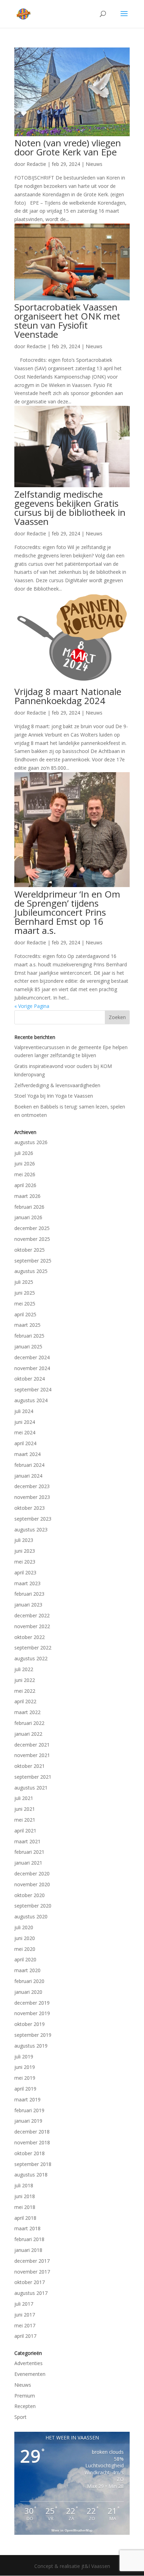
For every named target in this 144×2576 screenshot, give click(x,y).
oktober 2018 (30, 2153)
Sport (20, 2417)
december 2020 (32, 1874)
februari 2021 (29, 1852)
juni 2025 (25, 1293)
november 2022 (32, 1626)
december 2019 (32, 2003)
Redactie (36, 164)
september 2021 (33, 1777)
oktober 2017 (30, 2282)
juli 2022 (24, 1669)
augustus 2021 (31, 1788)
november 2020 (32, 1884)
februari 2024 (29, 1465)
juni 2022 (25, 1680)
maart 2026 (27, 1196)
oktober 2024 (30, 1379)
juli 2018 (24, 2185)
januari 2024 (28, 1476)
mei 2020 (25, 1949)
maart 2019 (27, 2099)
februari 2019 (29, 2110)
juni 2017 (25, 2315)
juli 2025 (24, 1282)
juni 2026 (25, 1163)
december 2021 (32, 1745)
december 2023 (32, 1486)
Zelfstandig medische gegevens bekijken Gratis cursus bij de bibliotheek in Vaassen (70, 508)
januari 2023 (28, 1605)
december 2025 (32, 1228)
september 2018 (33, 2164)
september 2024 (33, 1389)
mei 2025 (25, 1304)
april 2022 (25, 1701)
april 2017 (25, 2336)
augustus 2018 (31, 2175)
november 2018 (32, 2142)
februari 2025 (29, 1336)
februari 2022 (29, 1723)
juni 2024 (25, 1422)
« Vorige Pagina (32, 1006)
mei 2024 (25, 1432)
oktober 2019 (30, 2024)
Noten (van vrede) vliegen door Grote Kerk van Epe (68, 147)
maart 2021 (27, 1841)
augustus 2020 (31, 1916)
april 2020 (25, 1959)
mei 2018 (25, 2207)
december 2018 (32, 2132)
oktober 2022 (30, 1637)
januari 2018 (28, 2250)
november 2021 (32, 1755)
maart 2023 (27, 1583)
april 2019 (25, 2089)
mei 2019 (25, 2078)
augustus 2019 (31, 2046)
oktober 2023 (30, 1508)
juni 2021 (25, 1809)
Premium (25, 2396)
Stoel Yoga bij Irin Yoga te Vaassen (54, 1096)
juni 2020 (25, 1938)
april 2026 (25, 1185)
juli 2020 (24, 1927)
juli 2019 (24, 2057)
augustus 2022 (31, 1658)
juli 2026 (24, 1153)
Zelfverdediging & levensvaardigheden (57, 1085)
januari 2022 (28, 1734)
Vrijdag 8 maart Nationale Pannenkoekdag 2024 (68, 696)
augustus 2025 (31, 1271)
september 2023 (33, 1519)
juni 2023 (25, 1551)
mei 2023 (25, 1562)
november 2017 (32, 2272)
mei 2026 (25, 1174)
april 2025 (25, 1314)
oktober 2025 (30, 1250)
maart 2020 (27, 1970)
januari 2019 (28, 2121)
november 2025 (32, 1239)
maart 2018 (27, 2228)
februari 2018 (29, 2239)
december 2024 (32, 1357)
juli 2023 (24, 1540)
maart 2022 (27, 1712)
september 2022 (33, 1648)
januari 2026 (28, 1217)
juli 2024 (24, 1411)
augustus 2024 (31, 1400)
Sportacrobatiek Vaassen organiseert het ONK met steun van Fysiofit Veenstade (67, 321)
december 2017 (32, 2261)
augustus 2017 (31, 2293)
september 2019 (33, 2035)
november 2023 (32, 1497)
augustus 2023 (31, 1529)
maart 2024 (27, 1454)
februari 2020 (29, 1981)
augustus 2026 (31, 1142)
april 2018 (25, 2218)
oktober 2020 (30, 1895)
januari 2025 (28, 1346)
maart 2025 (27, 1325)
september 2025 (33, 1261)
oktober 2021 (30, 1766)
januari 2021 (28, 1863)
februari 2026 (29, 1207)
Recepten (25, 2406)
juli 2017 (24, 2304)
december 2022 (32, 1615)
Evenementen (30, 2374)
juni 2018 (25, 2196)
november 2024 (32, 1368)
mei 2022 (25, 1691)
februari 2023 (29, 1594)
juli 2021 (24, 1798)
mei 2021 (25, 1820)
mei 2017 (25, 2325)
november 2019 (32, 2013)
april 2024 (25, 1443)
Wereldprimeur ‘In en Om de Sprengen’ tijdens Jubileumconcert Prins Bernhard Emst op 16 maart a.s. (67, 912)
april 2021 (25, 1831)
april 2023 (25, 1572)
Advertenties (28, 2363)
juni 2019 (25, 2067)
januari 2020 (28, 1992)
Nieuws (94, 164)
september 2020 (33, 1906)
